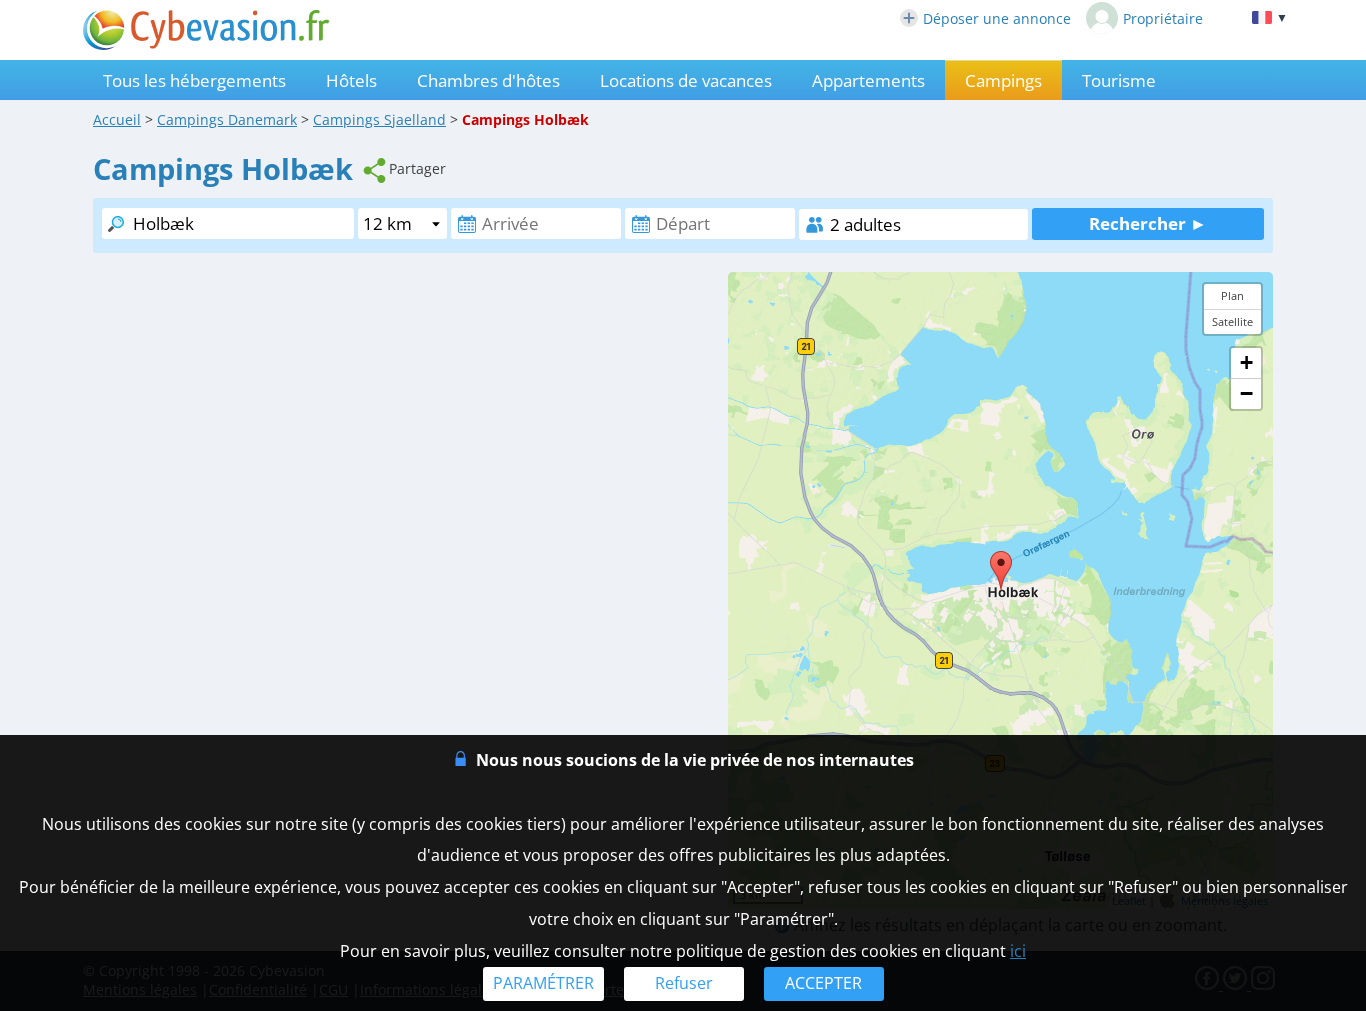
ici (1018, 951)
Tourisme (1119, 80)
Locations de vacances (686, 80)
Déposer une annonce (997, 18)
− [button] (1246, 393)
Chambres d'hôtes (488, 80)
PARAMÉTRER (543, 983)
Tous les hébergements (194, 80)
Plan (1232, 295)
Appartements (868, 80)
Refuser (684, 983)
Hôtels (351, 80)
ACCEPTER (823, 983)
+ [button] (1246, 362)
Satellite (1232, 321)
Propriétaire (1163, 18)
